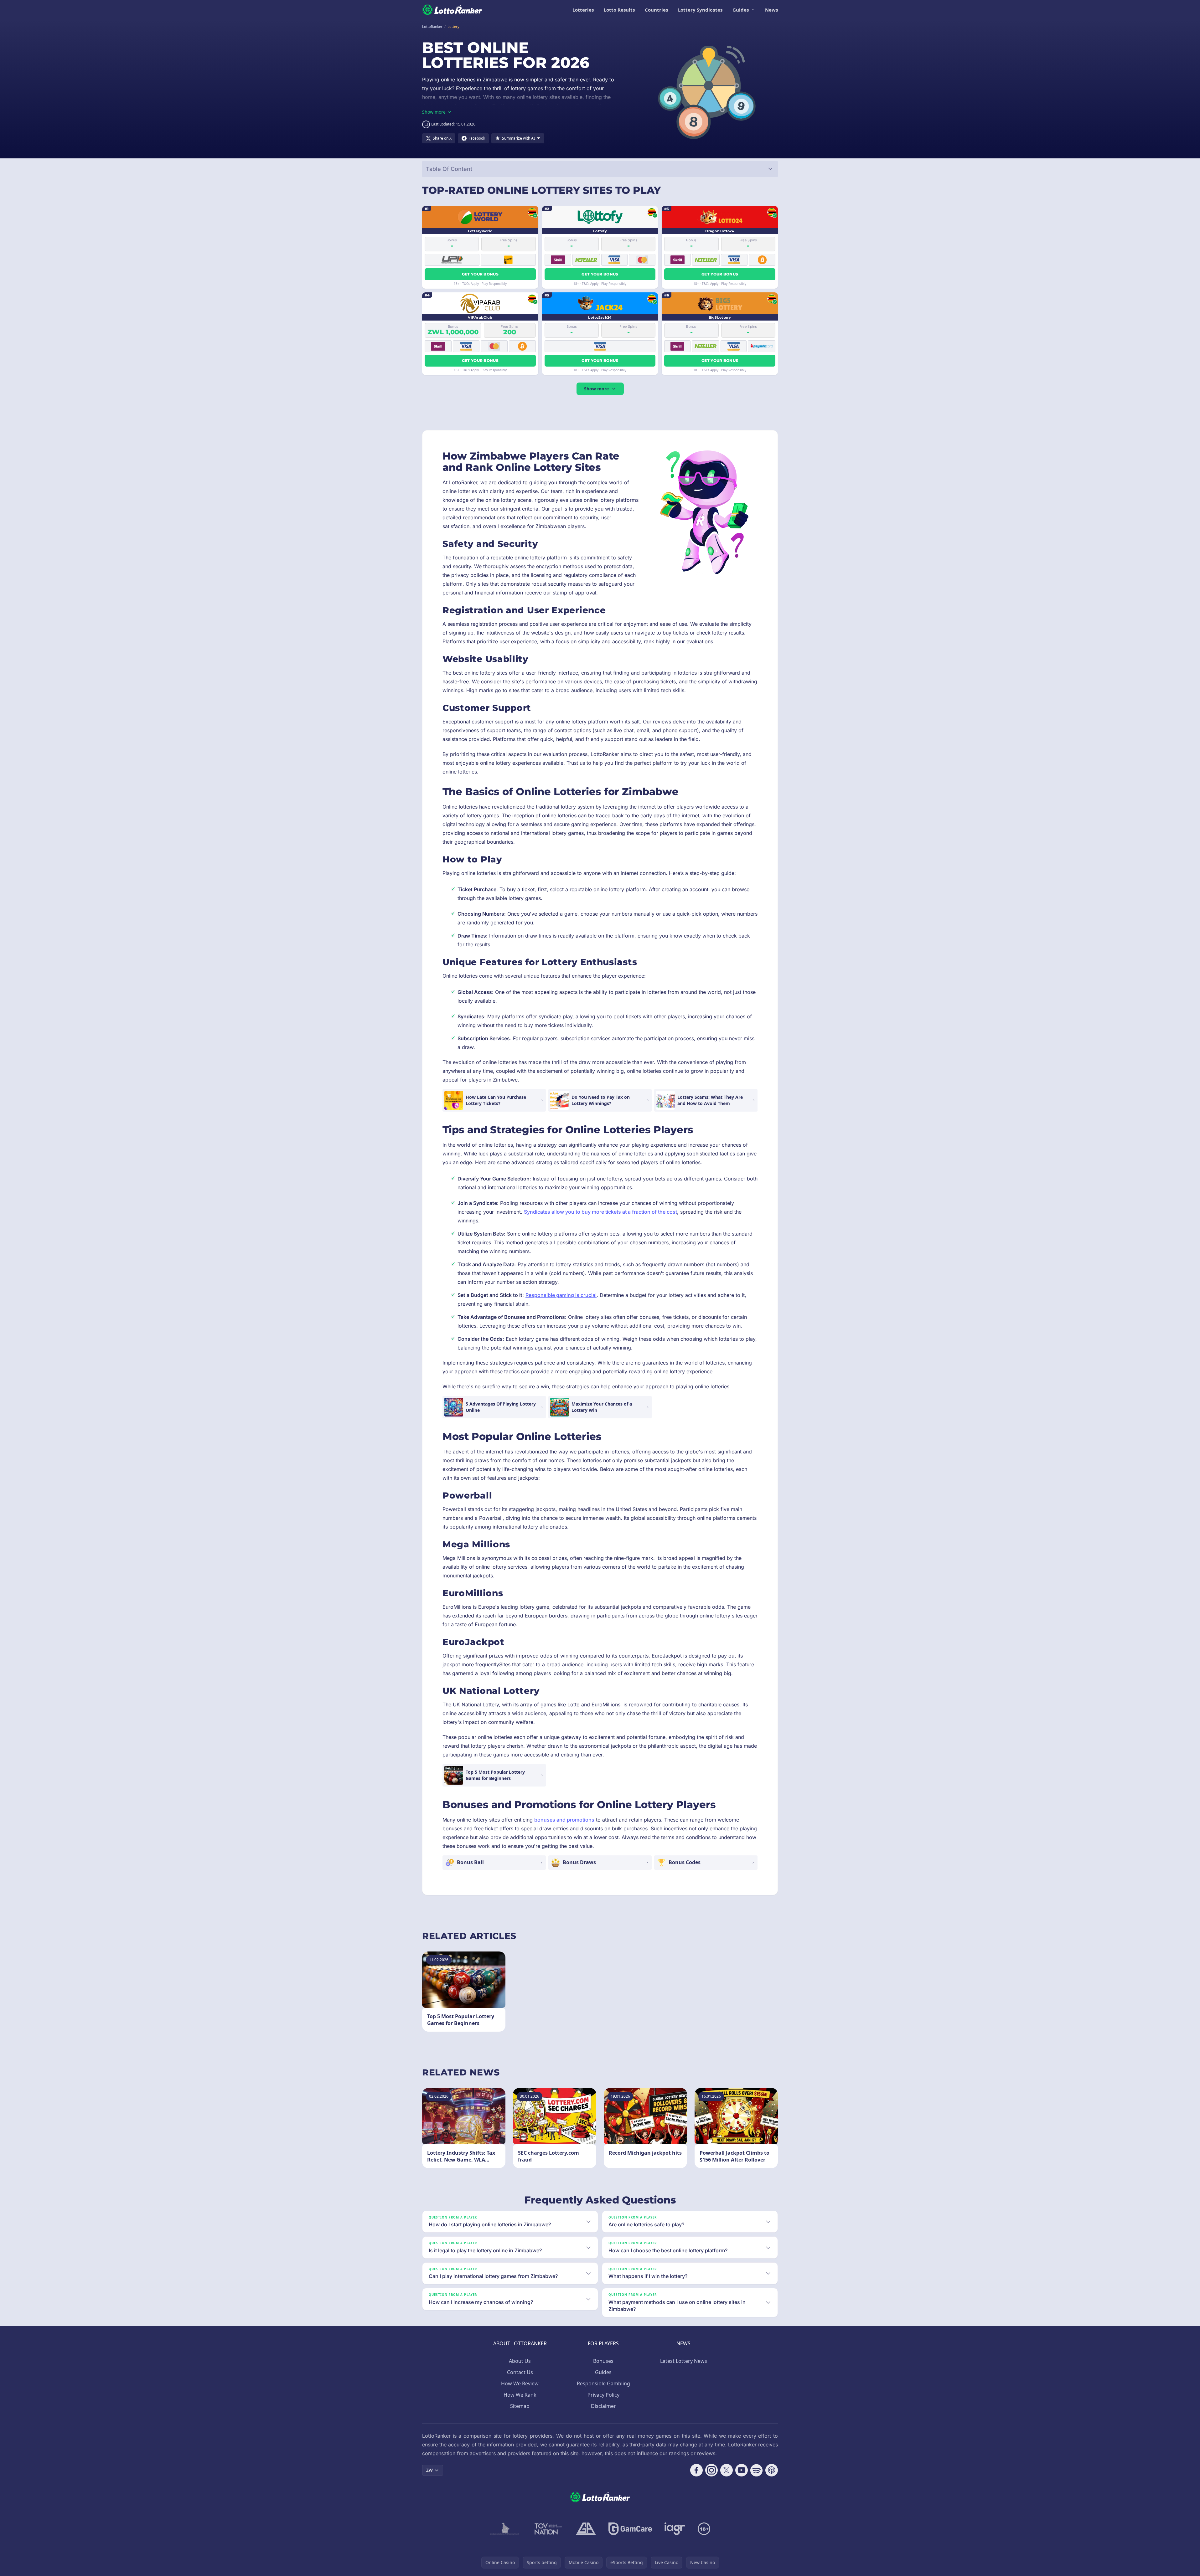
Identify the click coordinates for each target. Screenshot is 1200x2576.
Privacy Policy (603, 2395)
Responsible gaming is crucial (561, 1295)
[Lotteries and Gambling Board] (505, 2529)
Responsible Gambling (603, 2383)
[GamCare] (630, 2529)
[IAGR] (675, 2529)
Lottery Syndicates (700, 10)
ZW (429, 2470)
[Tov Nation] (548, 2529)
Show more (596, 389)
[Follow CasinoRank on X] (727, 2470)
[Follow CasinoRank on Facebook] (696, 2470)
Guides (741, 10)
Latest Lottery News (684, 2361)
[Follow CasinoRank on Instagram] (711, 2470)
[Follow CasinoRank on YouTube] (742, 2470)
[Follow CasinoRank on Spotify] (757, 2470)
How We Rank (520, 2395)
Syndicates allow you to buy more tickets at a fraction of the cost (600, 1212)
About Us (520, 2361)
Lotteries (583, 10)
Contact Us (520, 2372)
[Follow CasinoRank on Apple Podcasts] (772, 2470)
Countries (656, 10)
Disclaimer (603, 2406)
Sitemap (520, 2406)
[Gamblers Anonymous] (586, 2529)
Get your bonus (480, 274)
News (771, 10)
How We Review (520, 2383)
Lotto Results (619, 10)
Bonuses (603, 2361)
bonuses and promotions (564, 1820)
